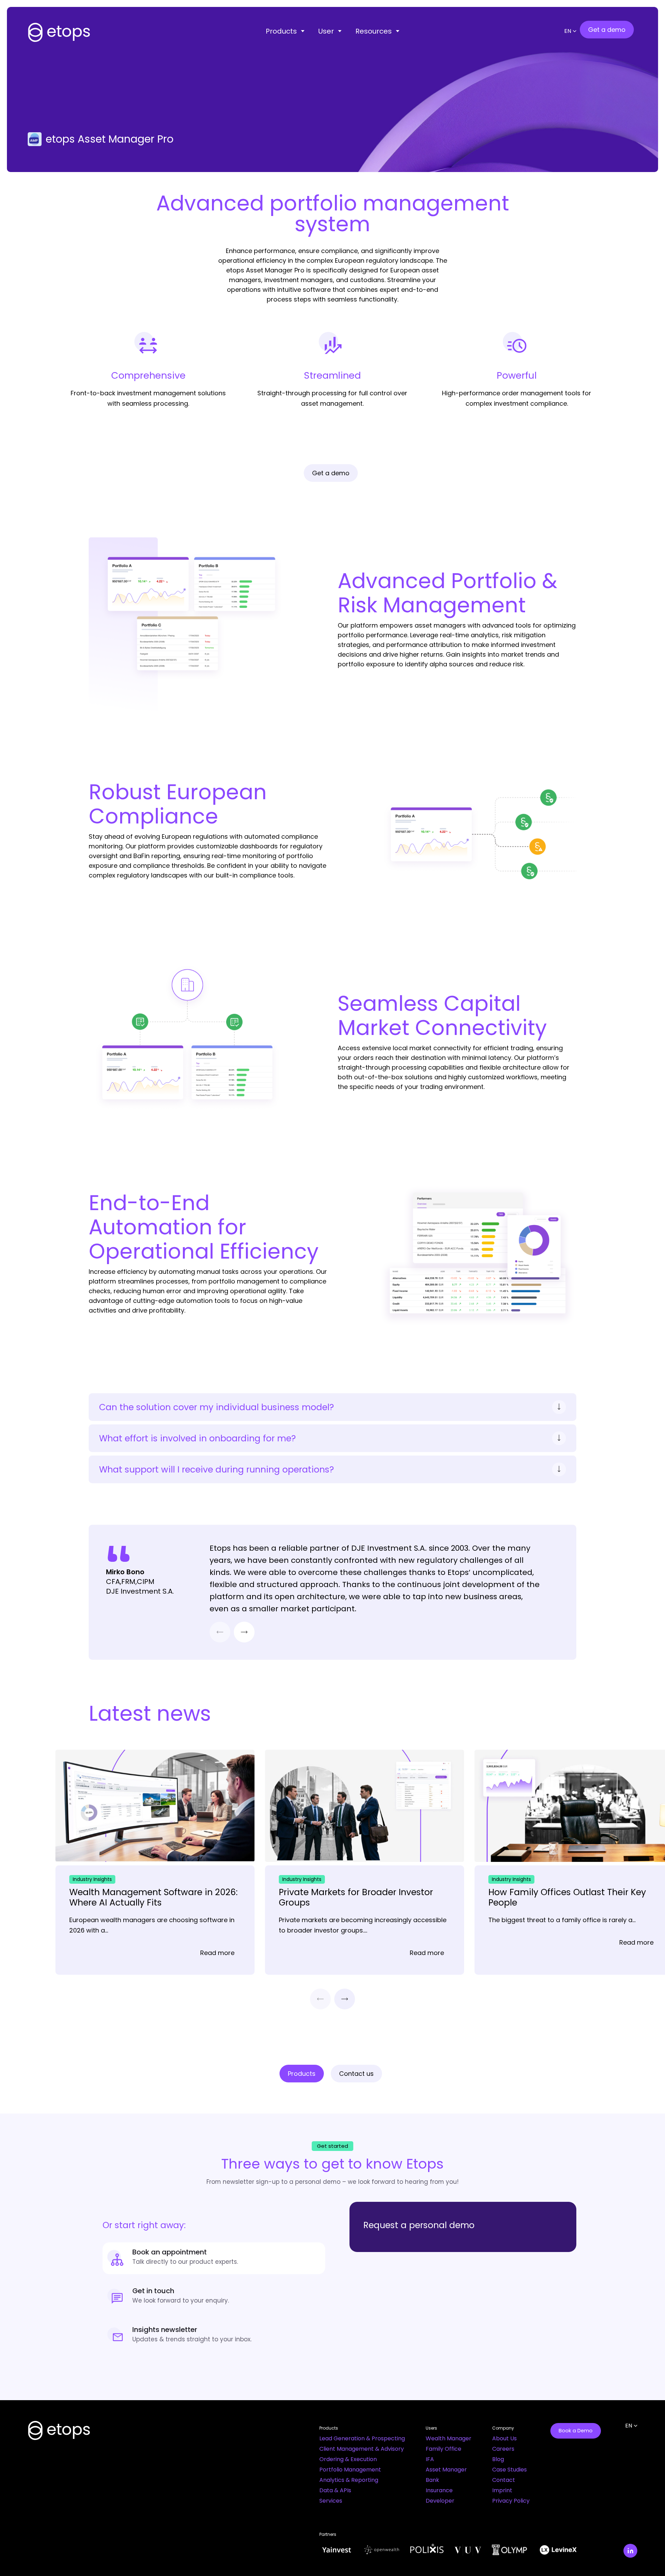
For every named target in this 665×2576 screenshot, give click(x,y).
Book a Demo (576, 2431)
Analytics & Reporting (349, 2480)
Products (281, 31)
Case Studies (509, 2470)
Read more (217, 1953)
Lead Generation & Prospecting (362, 2438)
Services (331, 2501)
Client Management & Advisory (362, 2449)
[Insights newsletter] (214, 2336)
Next (244, 1632)
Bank (432, 2480)
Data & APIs (335, 2490)
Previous (220, 1632)
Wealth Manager (449, 2438)
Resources (374, 31)
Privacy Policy (511, 2501)
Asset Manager (446, 2470)
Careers (503, 2449)
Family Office (444, 2449)
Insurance (439, 2490)
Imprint (502, 2490)
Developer (440, 2501)
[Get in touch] (214, 2297)
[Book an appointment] (214, 2258)
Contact (504, 2480)
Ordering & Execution (348, 2459)
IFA (430, 2459)
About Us (504, 2438)
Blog (498, 2459)
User (326, 31)
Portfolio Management (350, 2470)
